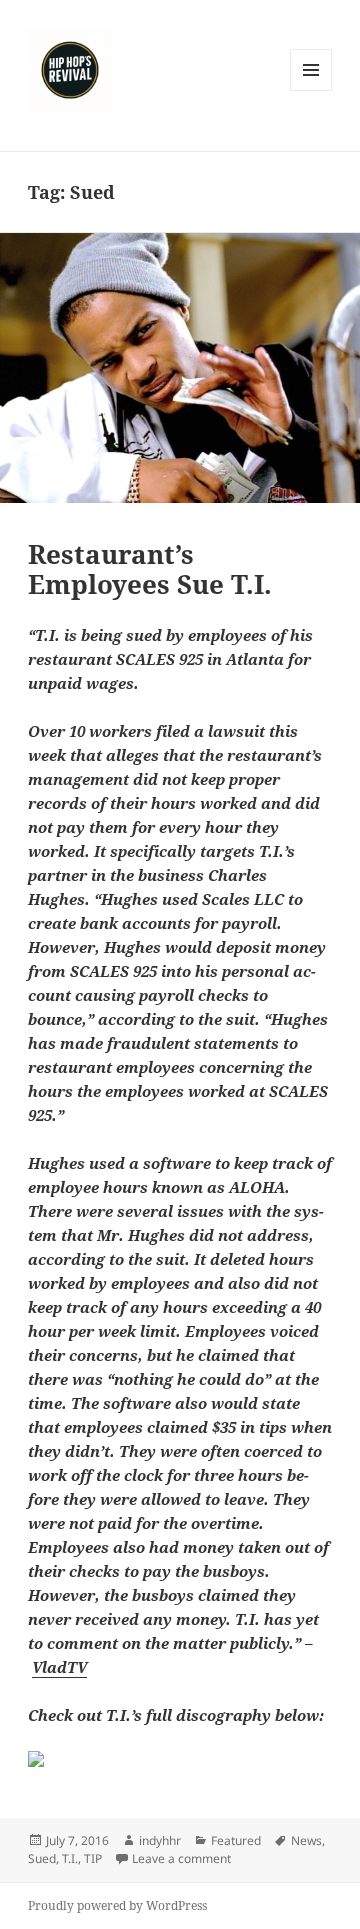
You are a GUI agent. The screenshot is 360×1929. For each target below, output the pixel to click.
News (306, 1840)
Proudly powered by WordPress (117, 1905)
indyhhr (160, 1840)
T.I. (70, 1858)
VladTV (59, 1667)
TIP (93, 1858)
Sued (42, 1858)
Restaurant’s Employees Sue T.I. (150, 569)
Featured (236, 1840)
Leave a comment (181, 1858)
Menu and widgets (311, 90)
